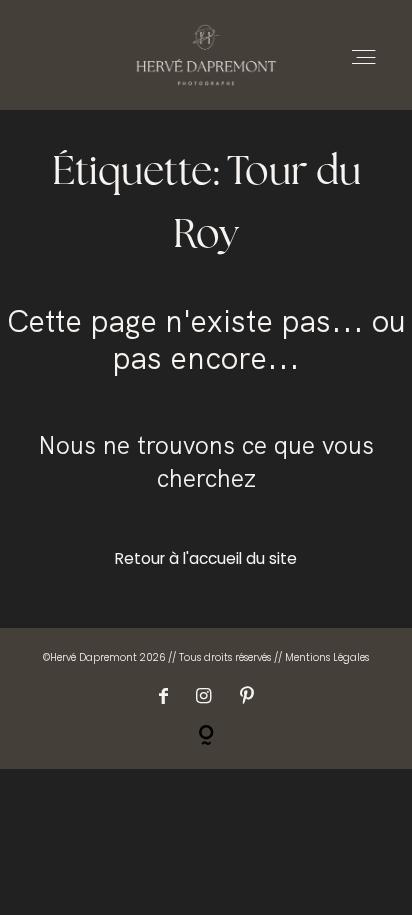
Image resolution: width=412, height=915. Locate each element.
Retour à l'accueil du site (206, 558)
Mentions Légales (327, 657)
